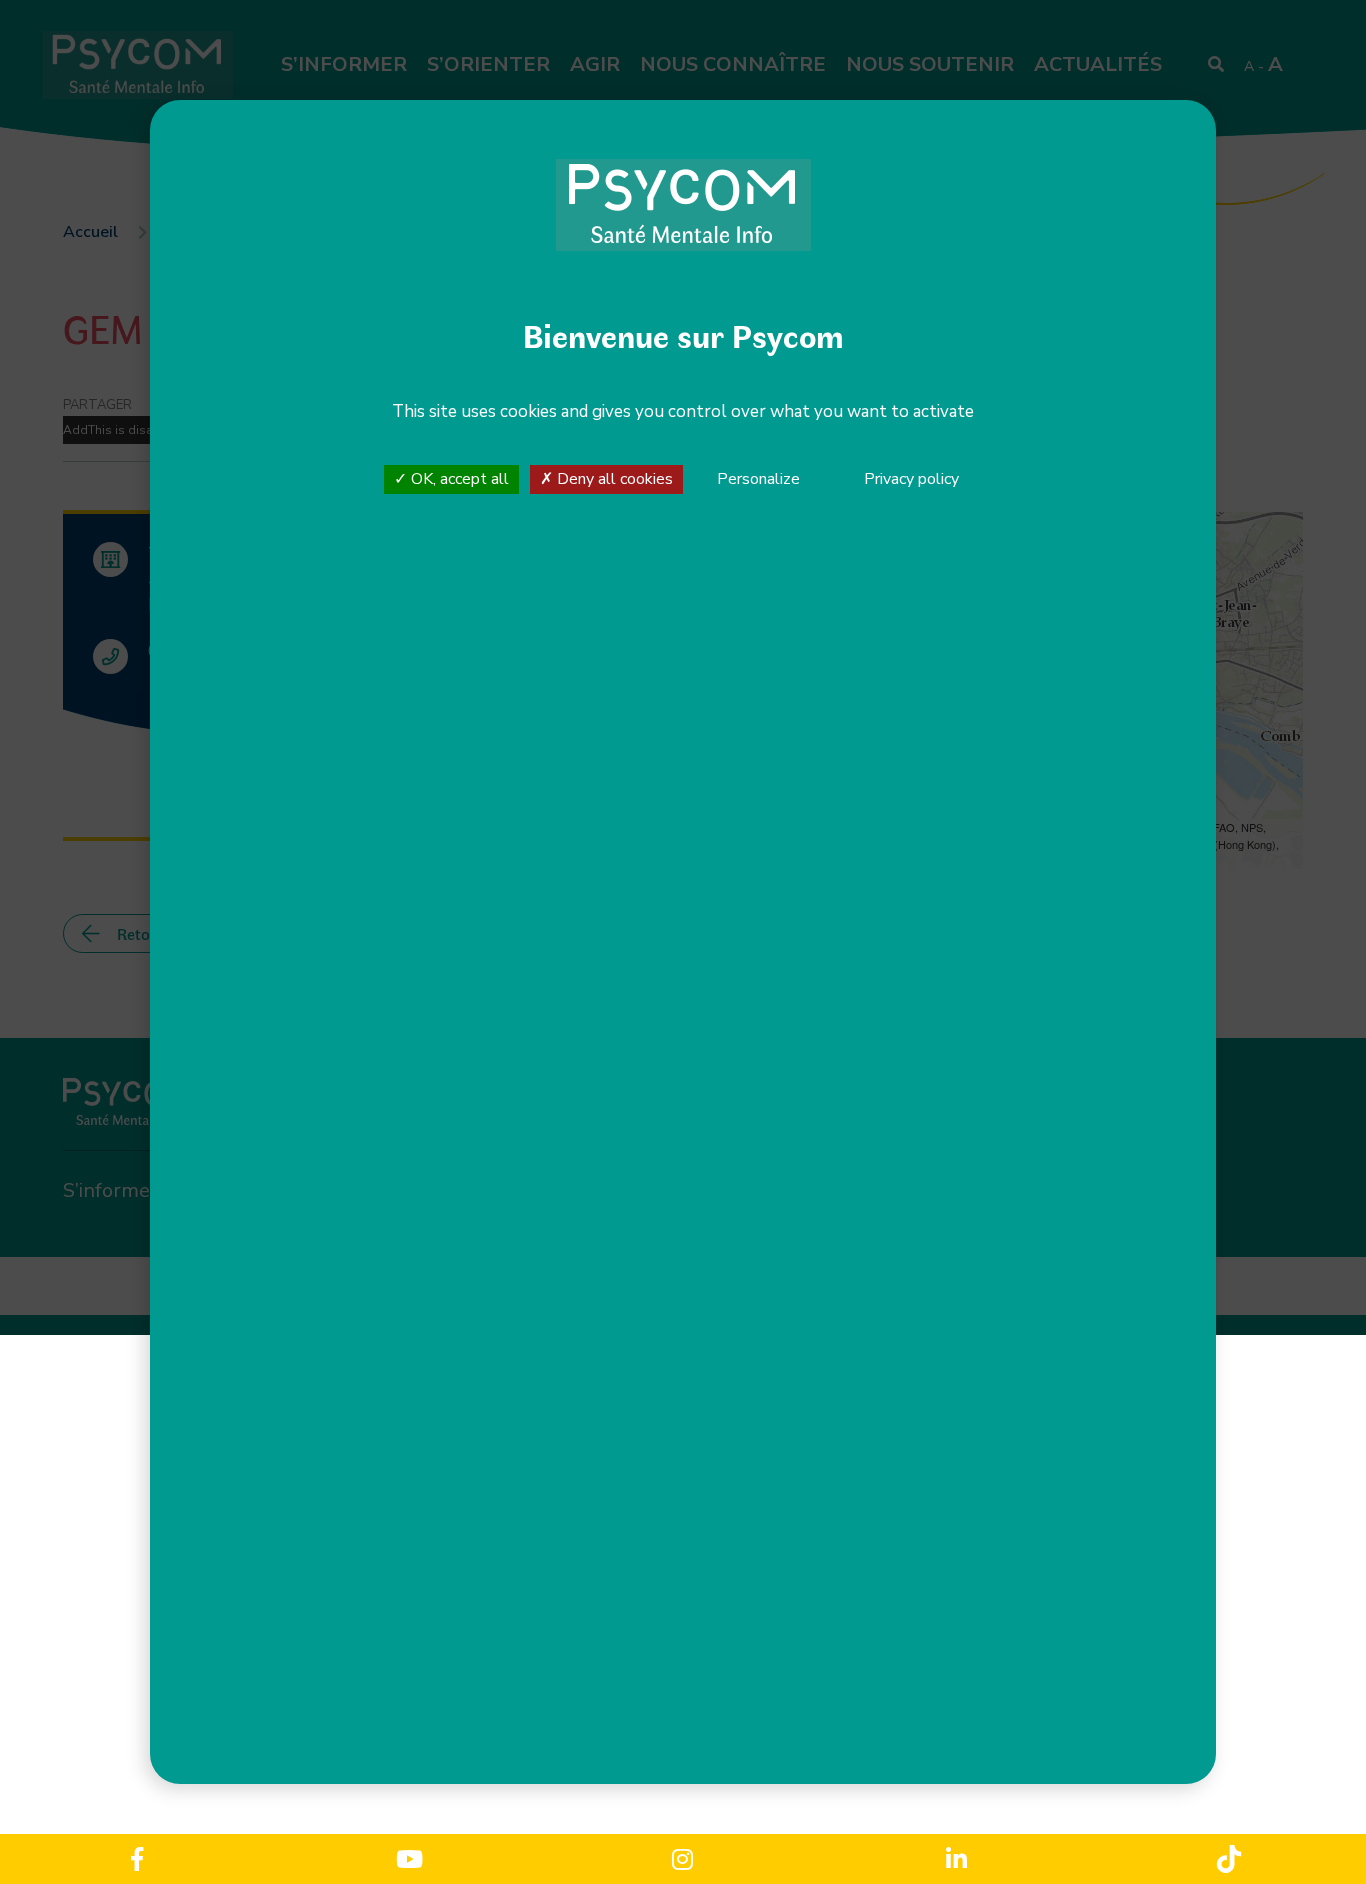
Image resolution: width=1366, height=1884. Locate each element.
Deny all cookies (613, 479)
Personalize (758, 480)
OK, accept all (458, 479)
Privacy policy (911, 479)
